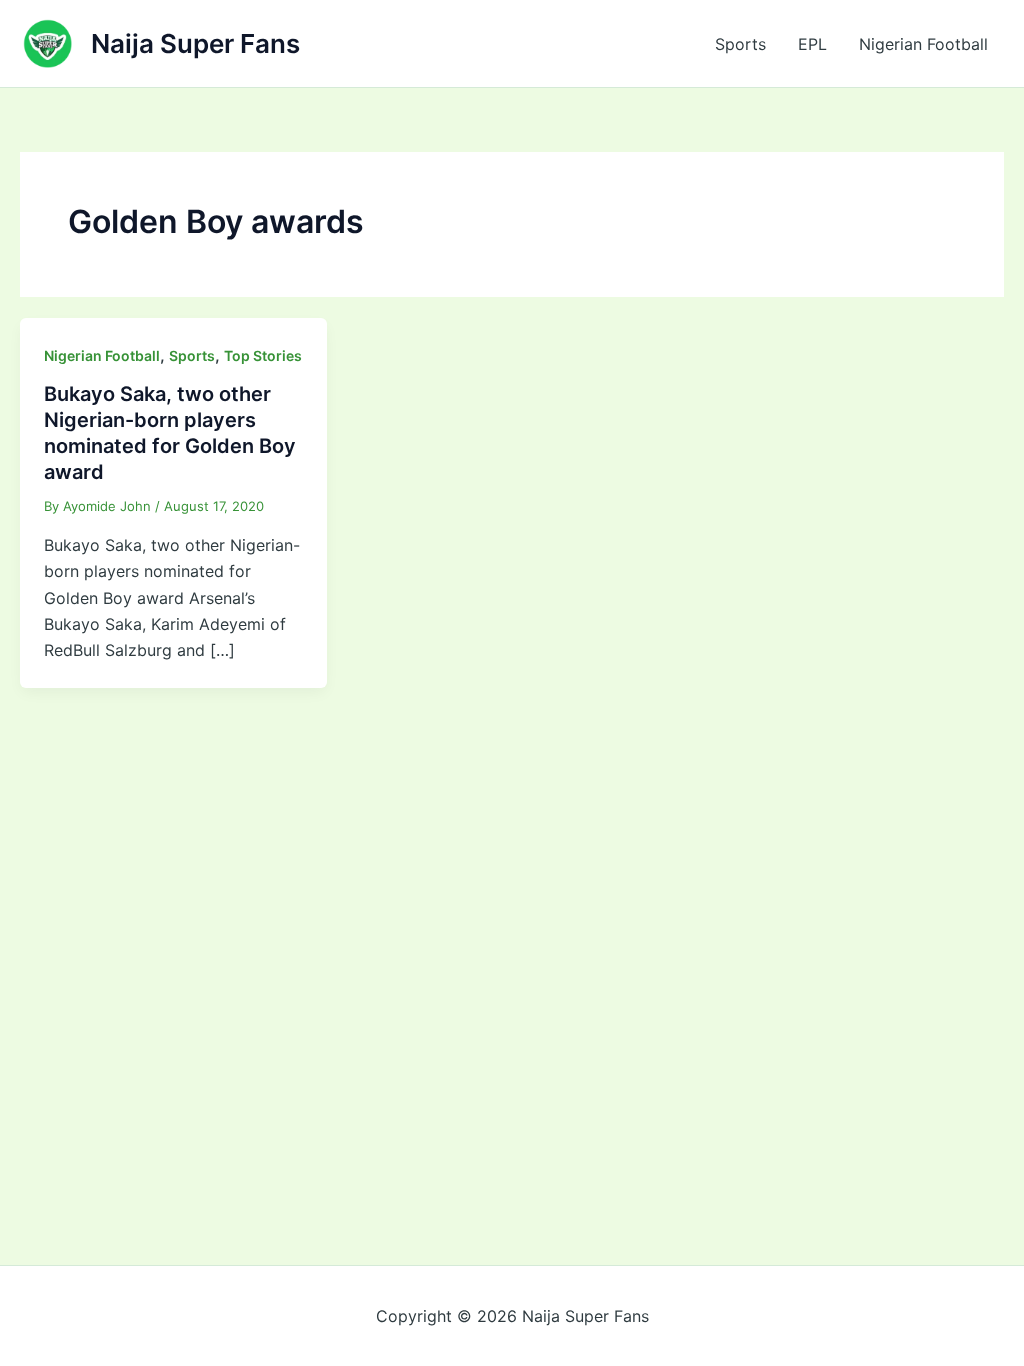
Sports (740, 44)
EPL (812, 44)
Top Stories (263, 355)
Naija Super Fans (195, 43)
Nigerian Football (923, 44)
